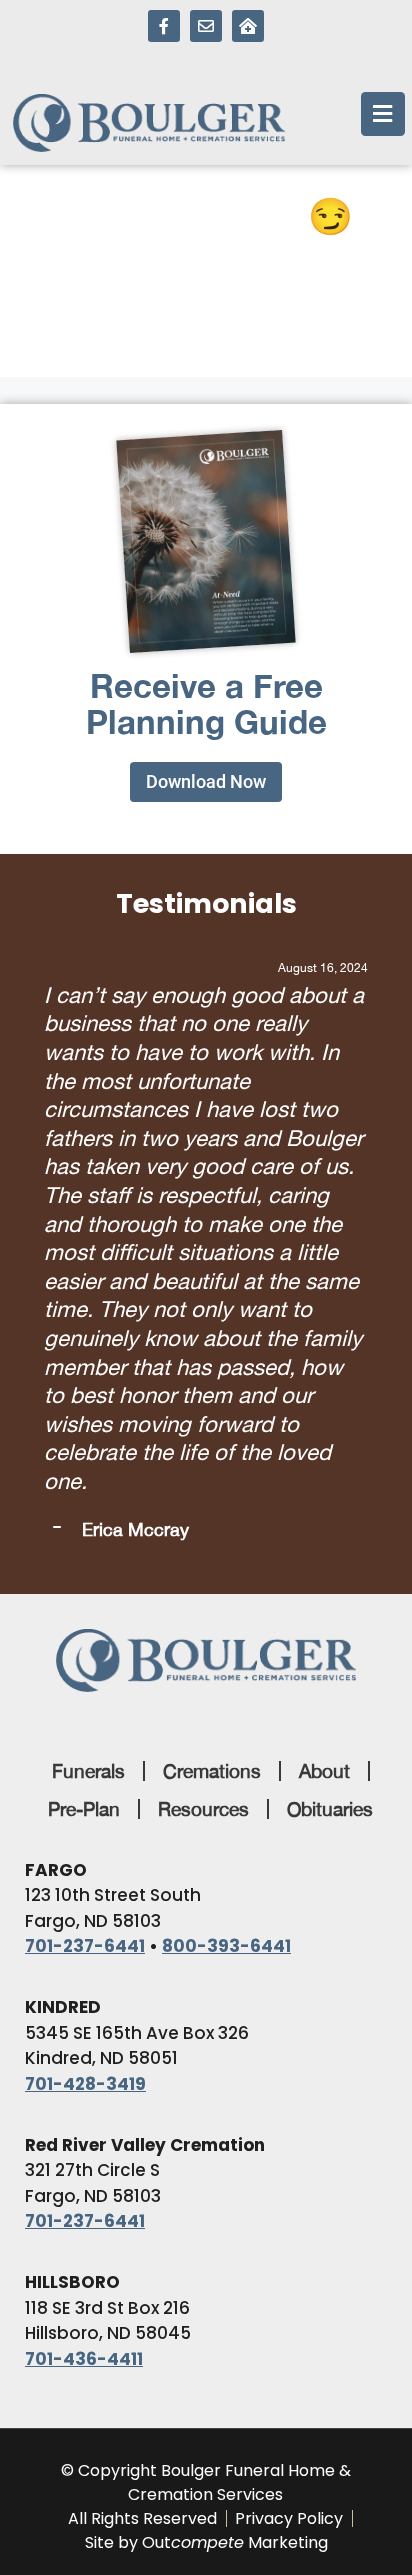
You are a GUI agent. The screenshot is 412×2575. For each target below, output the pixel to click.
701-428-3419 (85, 1827)
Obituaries (330, 1552)
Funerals (88, 1514)
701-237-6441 (85, 1689)
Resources (203, 1552)
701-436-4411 (84, 2102)
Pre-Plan (84, 1552)
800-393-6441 (226, 1689)
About (324, 1514)
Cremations (212, 1514)
